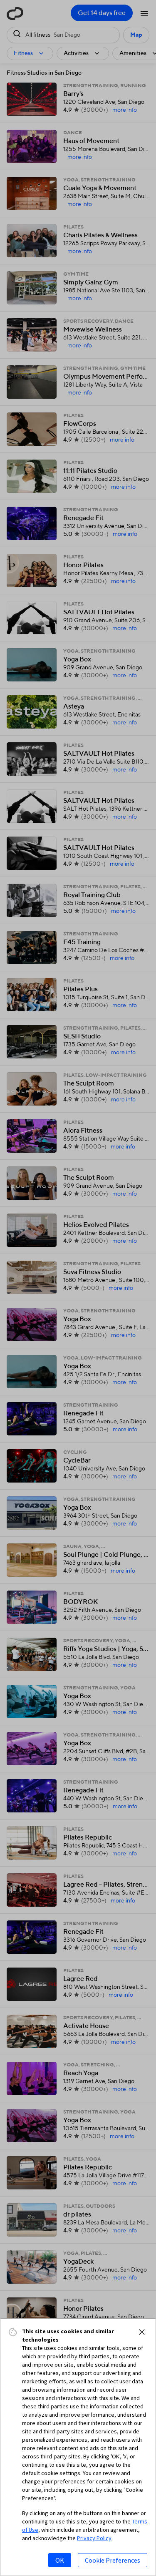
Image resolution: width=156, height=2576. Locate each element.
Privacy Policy (94, 2538)
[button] (142, 2332)
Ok (60, 2560)
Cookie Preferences (113, 2560)
